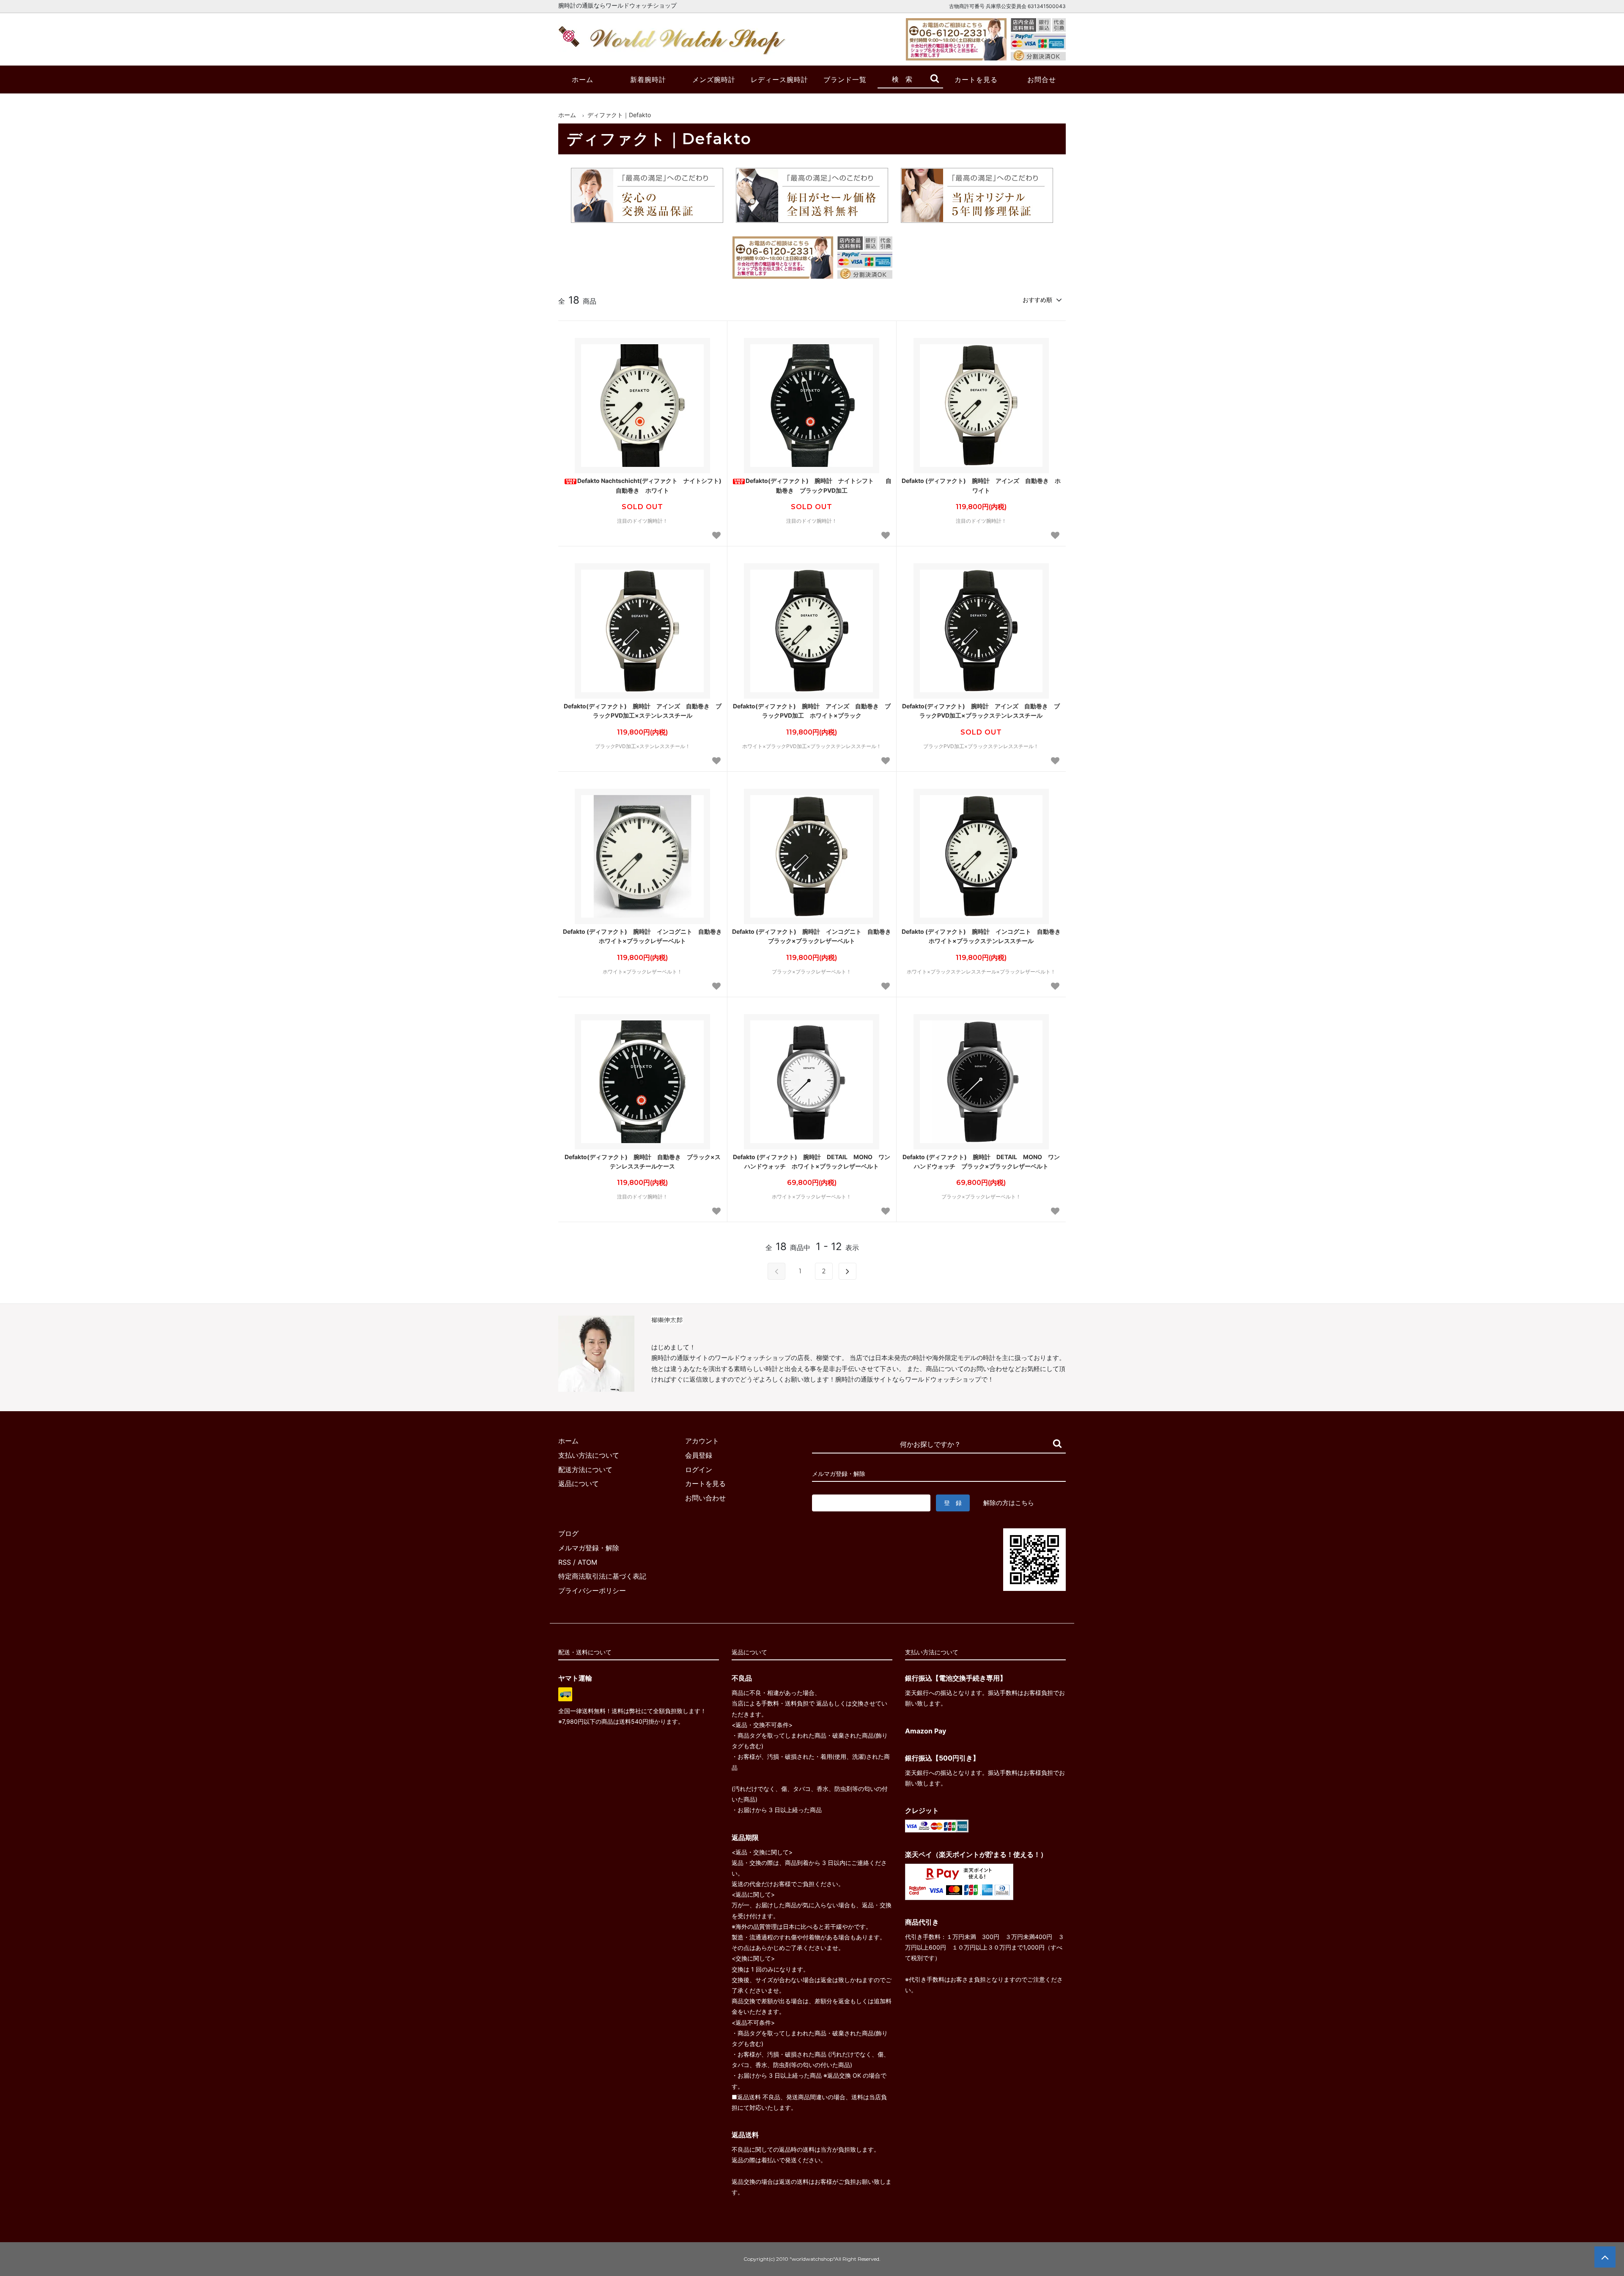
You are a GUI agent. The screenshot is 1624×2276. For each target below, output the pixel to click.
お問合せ (1042, 80)
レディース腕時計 (779, 80)
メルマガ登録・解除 (589, 1548)
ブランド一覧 (845, 80)
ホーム (583, 80)
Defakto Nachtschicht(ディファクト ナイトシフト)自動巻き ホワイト (649, 485)
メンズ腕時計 (714, 80)
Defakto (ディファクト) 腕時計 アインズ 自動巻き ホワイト (981, 485)
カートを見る (976, 80)
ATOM (587, 1562)
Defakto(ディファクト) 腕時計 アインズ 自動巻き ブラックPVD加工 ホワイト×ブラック (812, 711)
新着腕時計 (648, 80)
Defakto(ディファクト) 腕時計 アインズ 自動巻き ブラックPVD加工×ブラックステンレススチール (981, 711)
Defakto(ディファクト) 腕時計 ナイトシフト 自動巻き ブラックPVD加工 (819, 485)
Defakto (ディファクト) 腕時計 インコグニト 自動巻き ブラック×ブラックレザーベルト (812, 936)
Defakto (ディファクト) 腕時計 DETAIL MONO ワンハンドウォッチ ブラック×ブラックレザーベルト (981, 1161)
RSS (565, 1562)
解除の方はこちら (1009, 1503)
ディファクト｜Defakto (619, 115)
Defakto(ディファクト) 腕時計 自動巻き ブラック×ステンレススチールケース (643, 1161)
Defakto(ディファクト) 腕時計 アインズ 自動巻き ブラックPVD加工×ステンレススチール (643, 711)
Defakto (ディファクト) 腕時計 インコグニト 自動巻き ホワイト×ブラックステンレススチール (982, 936)
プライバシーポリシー (592, 1590)
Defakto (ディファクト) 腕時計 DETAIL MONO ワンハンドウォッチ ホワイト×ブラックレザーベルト (812, 1161)
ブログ (568, 1533)
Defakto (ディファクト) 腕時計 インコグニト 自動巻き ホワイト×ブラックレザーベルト (643, 936)
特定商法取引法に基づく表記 (602, 1576)
